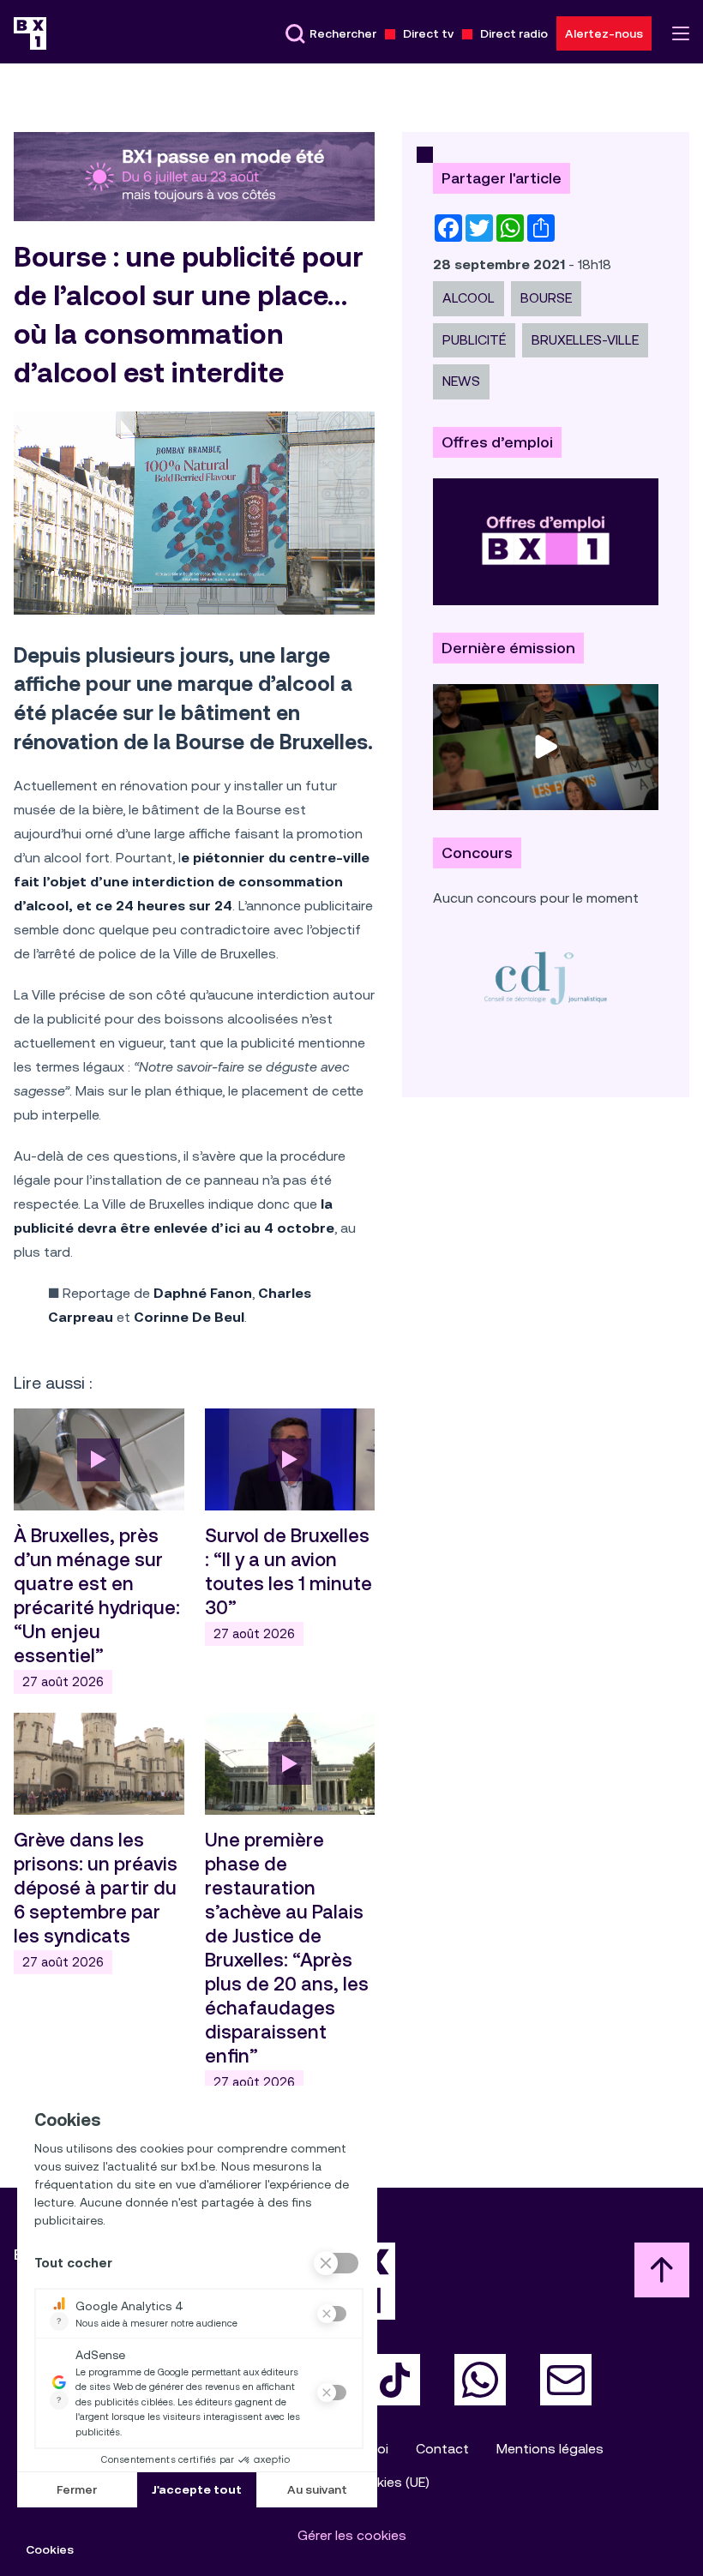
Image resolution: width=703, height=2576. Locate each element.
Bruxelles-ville (585, 340)
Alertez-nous (604, 33)
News (461, 381)
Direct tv (428, 33)
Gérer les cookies (352, 2535)
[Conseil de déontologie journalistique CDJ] (546, 978)
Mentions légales (550, 2449)
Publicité (474, 340)
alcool (469, 298)
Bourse (546, 298)
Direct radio (514, 33)
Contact (442, 2449)
